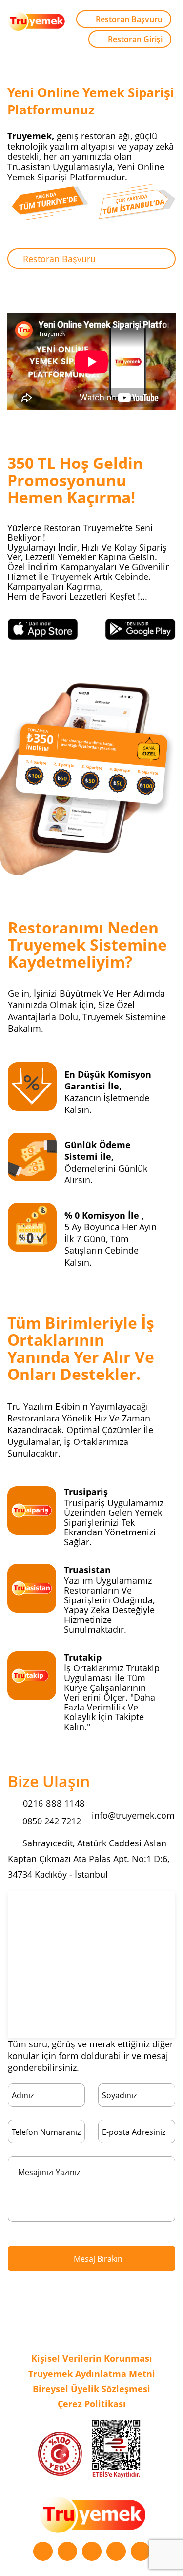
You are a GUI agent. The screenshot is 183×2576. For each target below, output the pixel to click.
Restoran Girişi (135, 39)
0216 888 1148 (52, 1803)
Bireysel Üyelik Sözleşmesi (91, 2389)
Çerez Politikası (92, 2404)
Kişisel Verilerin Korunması (92, 2358)
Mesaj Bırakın (97, 2259)
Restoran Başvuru (129, 19)
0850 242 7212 (51, 1821)
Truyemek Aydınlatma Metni (92, 2374)
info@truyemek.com (133, 1815)
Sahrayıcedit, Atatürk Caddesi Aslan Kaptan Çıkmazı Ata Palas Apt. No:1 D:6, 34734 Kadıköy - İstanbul (89, 1859)
